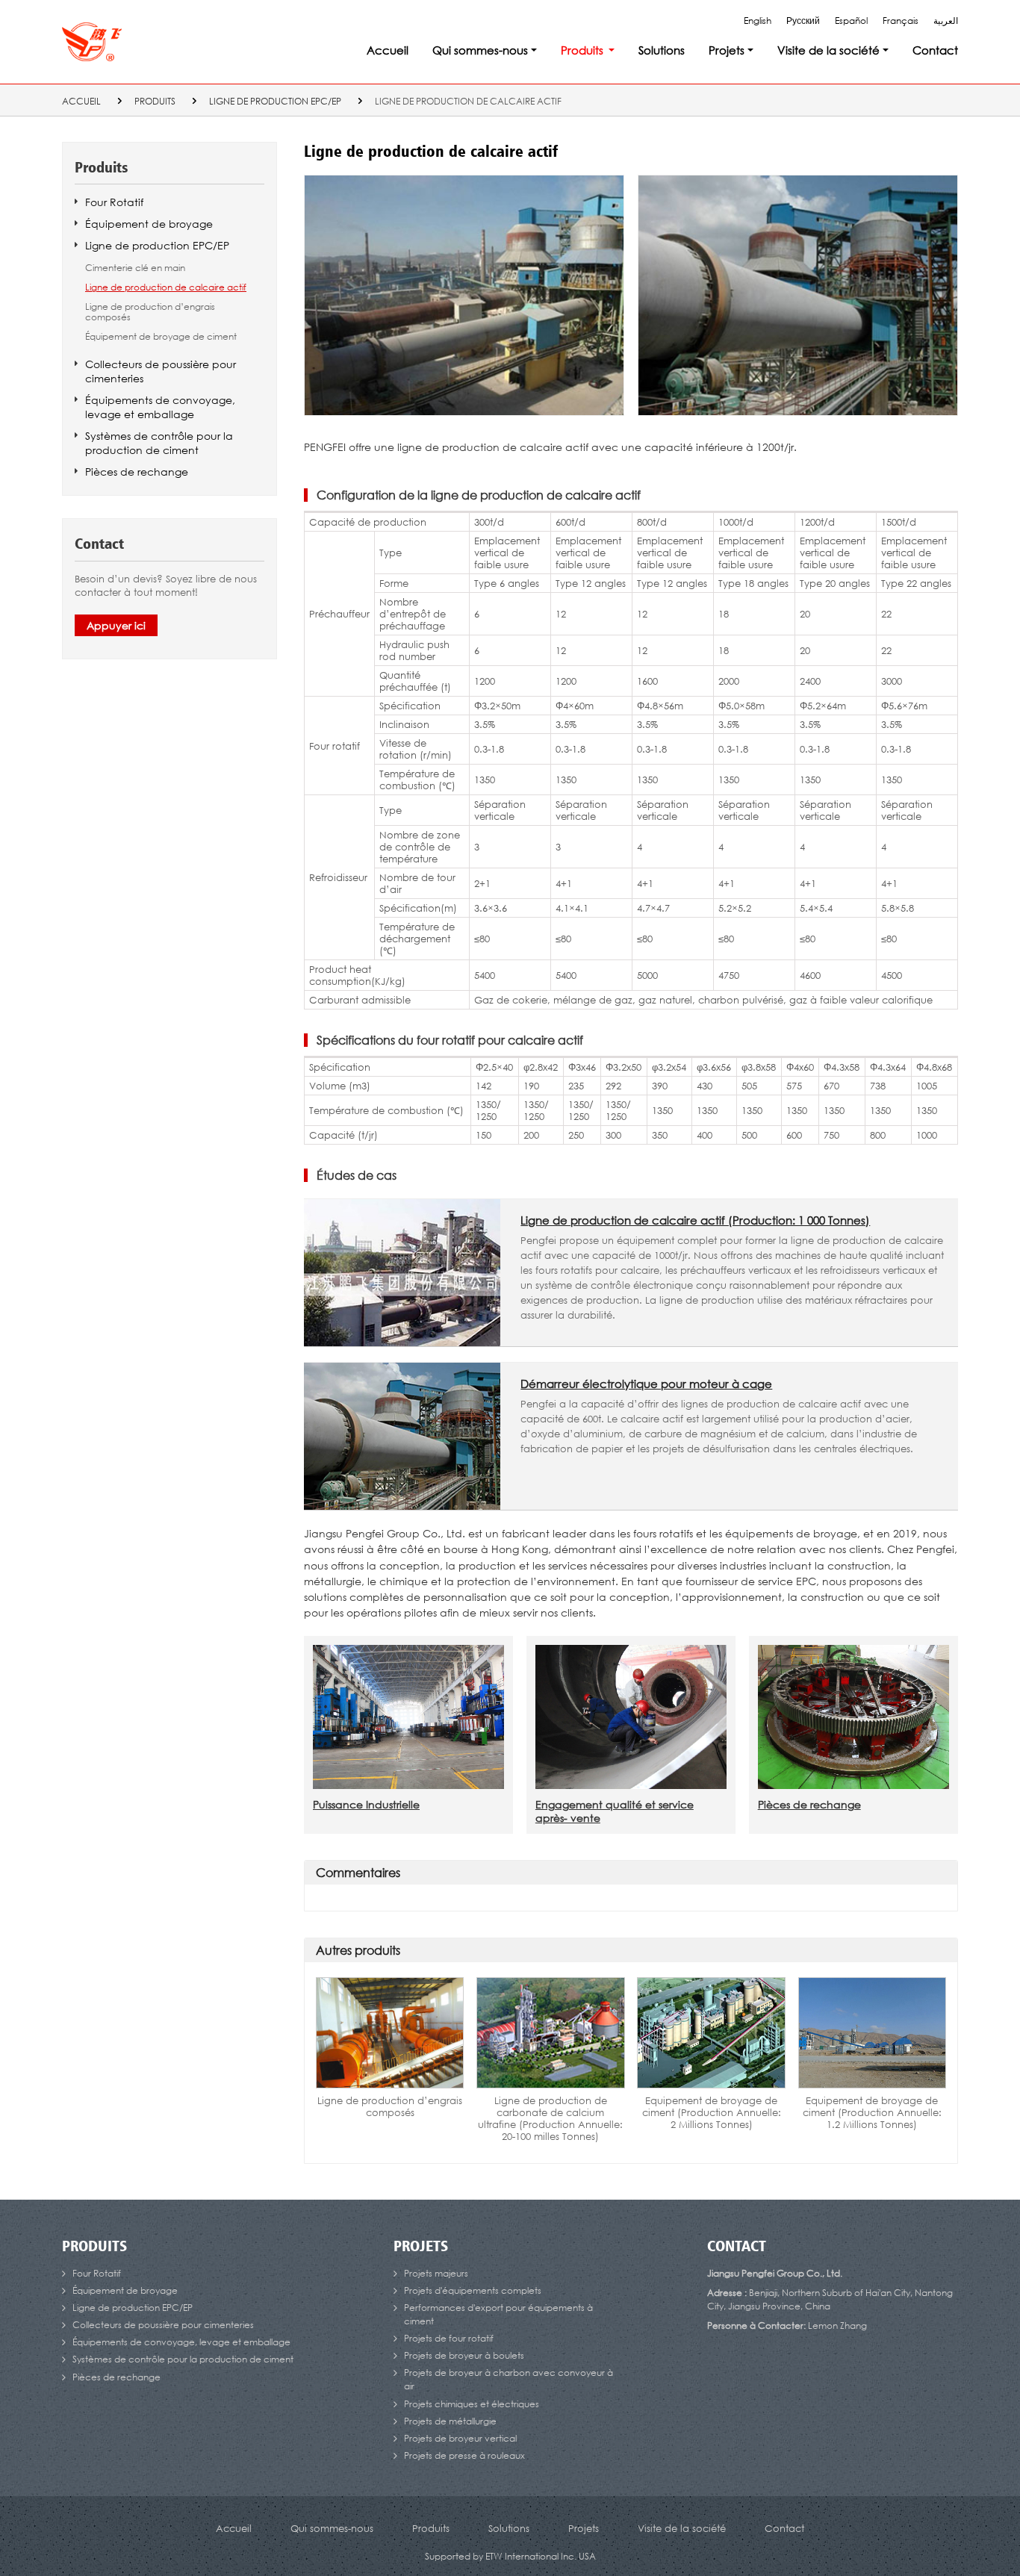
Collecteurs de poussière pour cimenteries (161, 371)
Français (901, 21)
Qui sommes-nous (332, 2528)
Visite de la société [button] (828, 50)
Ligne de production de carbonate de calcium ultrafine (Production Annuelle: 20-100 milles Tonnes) (550, 2118)
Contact (935, 50)
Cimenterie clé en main (135, 268)
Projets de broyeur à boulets (464, 2355)
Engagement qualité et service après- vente (615, 1811)
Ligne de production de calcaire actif (166, 287)
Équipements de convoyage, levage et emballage (160, 407)
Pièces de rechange (809, 1804)
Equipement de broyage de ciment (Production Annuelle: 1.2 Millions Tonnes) (872, 2112)
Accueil (388, 50)
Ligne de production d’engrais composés (390, 2106)
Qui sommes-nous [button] (480, 50)
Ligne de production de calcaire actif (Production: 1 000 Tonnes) (695, 1220)
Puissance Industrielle (366, 1804)
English (758, 21)
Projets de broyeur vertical (460, 2438)
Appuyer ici (116, 625)
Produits (155, 101)
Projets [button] (727, 50)
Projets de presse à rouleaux (464, 2455)
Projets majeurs (436, 2273)
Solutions (662, 50)
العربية (946, 21)
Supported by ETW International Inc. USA (510, 2556)
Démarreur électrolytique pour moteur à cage (646, 1384)
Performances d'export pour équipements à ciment (498, 2314)
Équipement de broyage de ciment (161, 337)
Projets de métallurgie (450, 2421)
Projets (421, 2247)
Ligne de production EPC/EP (275, 101)
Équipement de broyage (149, 224)
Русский (803, 21)
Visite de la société (682, 2528)
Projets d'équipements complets (473, 2290)
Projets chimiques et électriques (472, 2404)
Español (851, 21)
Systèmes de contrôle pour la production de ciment (159, 443)
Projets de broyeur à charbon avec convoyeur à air (509, 2379)
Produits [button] (582, 50)
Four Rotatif (114, 202)
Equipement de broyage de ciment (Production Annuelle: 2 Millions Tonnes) (712, 2112)
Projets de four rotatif (449, 2338)
